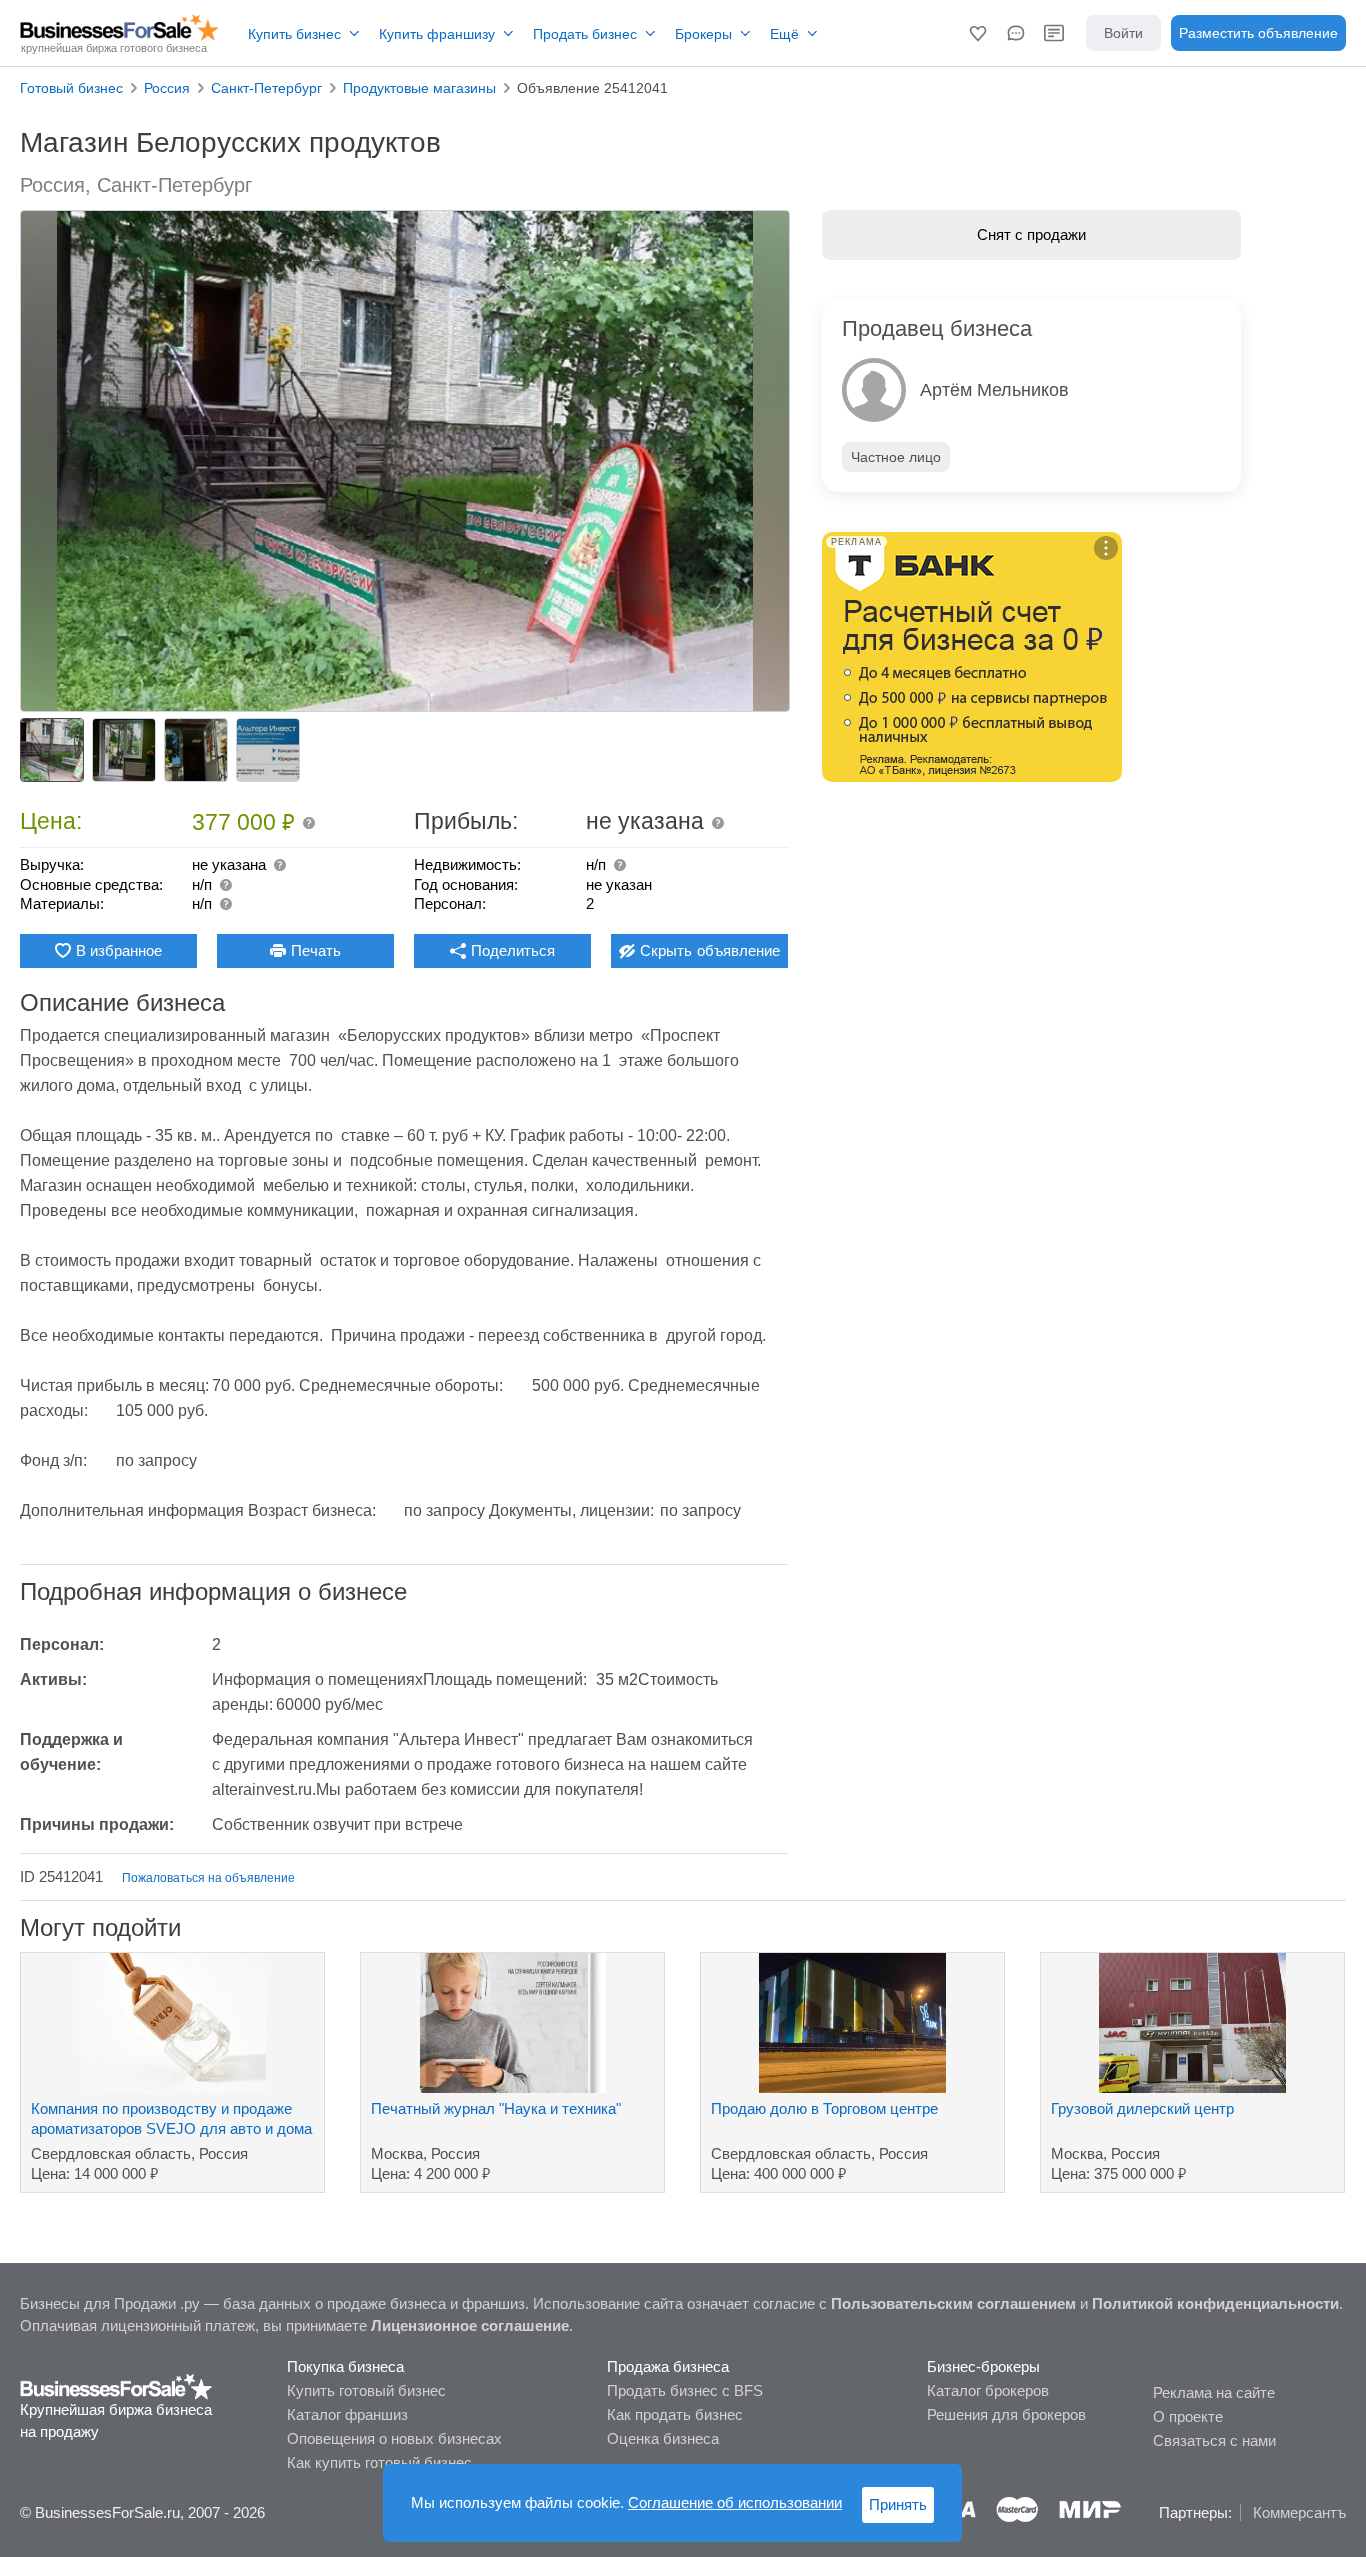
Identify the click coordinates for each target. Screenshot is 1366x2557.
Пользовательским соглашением (953, 2303)
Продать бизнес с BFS (685, 2390)
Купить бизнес (294, 34)
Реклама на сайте (1214, 2392)
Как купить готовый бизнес (379, 2462)
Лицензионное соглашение (470, 2325)
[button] (978, 33)
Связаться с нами (1214, 2440)
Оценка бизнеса (663, 2438)
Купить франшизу (437, 34)
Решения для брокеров (1006, 2414)
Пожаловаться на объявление (208, 1878)
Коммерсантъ (1299, 2512)
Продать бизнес (585, 34)
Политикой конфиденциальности (1215, 2303)
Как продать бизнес (675, 2414)
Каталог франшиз (347, 2414)
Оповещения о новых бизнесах (394, 2438)
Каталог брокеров (988, 2390)
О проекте (1188, 2416)
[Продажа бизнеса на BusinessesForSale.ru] (116, 2385)
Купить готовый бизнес (366, 2390)
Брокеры (703, 34)
